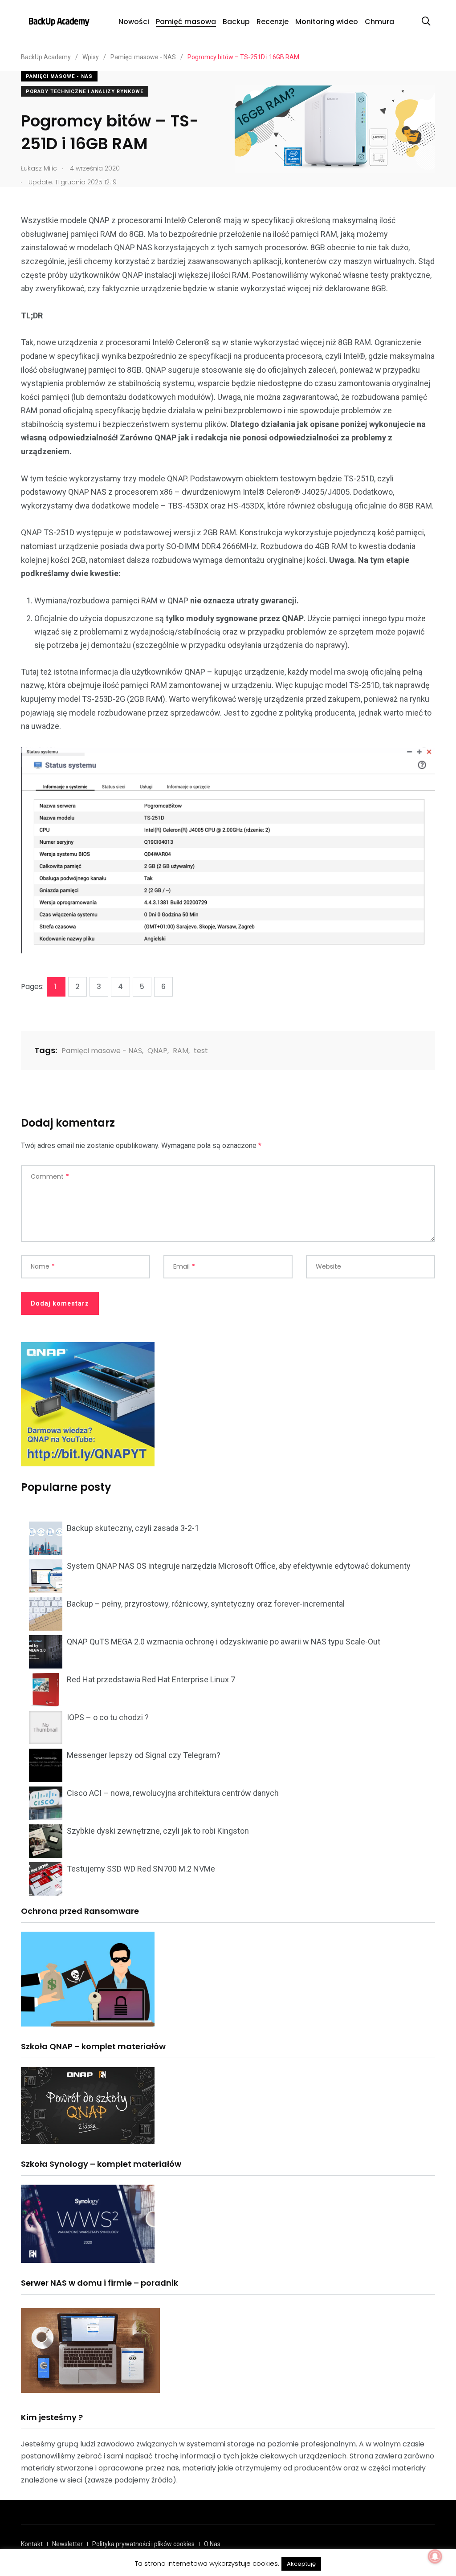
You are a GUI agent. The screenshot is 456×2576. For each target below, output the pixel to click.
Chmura (379, 22)
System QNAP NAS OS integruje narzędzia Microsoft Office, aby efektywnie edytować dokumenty (239, 1566)
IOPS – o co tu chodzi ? (108, 1717)
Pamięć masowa (186, 22)
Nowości (134, 22)
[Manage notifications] (435, 2556)
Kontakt (32, 2544)
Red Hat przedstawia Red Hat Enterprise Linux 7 (151, 1679)
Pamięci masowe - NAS (59, 76)
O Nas (212, 2544)
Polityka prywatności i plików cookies (143, 2544)
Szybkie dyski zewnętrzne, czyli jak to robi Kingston (158, 1831)
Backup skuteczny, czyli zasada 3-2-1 (133, 1528)
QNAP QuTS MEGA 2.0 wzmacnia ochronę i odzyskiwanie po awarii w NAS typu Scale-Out (224, 1642)
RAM (181, 1051)
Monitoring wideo (327, 22)
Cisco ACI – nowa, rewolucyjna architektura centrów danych (173, 1793)
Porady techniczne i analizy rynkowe (85, 92)
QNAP (157, 1051)
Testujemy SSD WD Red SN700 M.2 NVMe (141, 1869)
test (201, 1051)
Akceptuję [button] (301, 2564)
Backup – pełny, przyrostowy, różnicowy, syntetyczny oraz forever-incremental (206, 1604)
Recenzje (273, 22)
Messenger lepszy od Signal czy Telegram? (144, 1755)
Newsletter (67, 2544)
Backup (236, 22)
